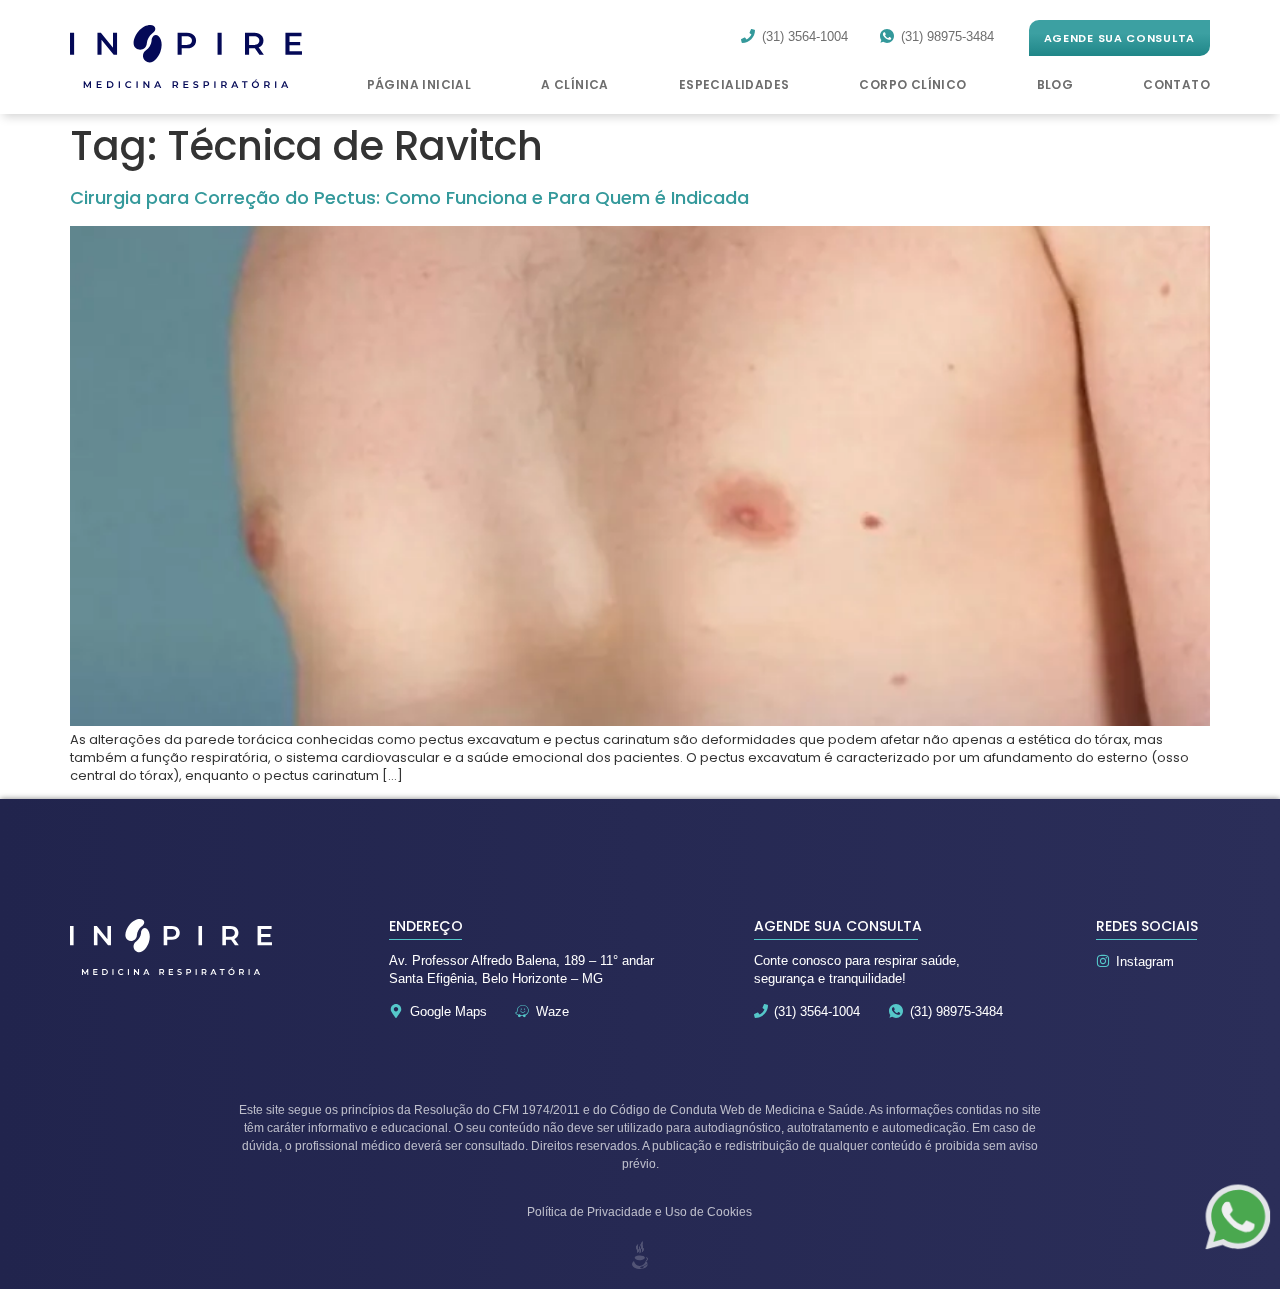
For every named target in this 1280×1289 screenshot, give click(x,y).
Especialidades (734, 84)
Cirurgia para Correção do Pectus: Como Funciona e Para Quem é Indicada (409, 197)
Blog (1055, 84)
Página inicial (419, 84)
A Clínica (575, 84)
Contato (1176, 84)
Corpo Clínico (912, 84)
